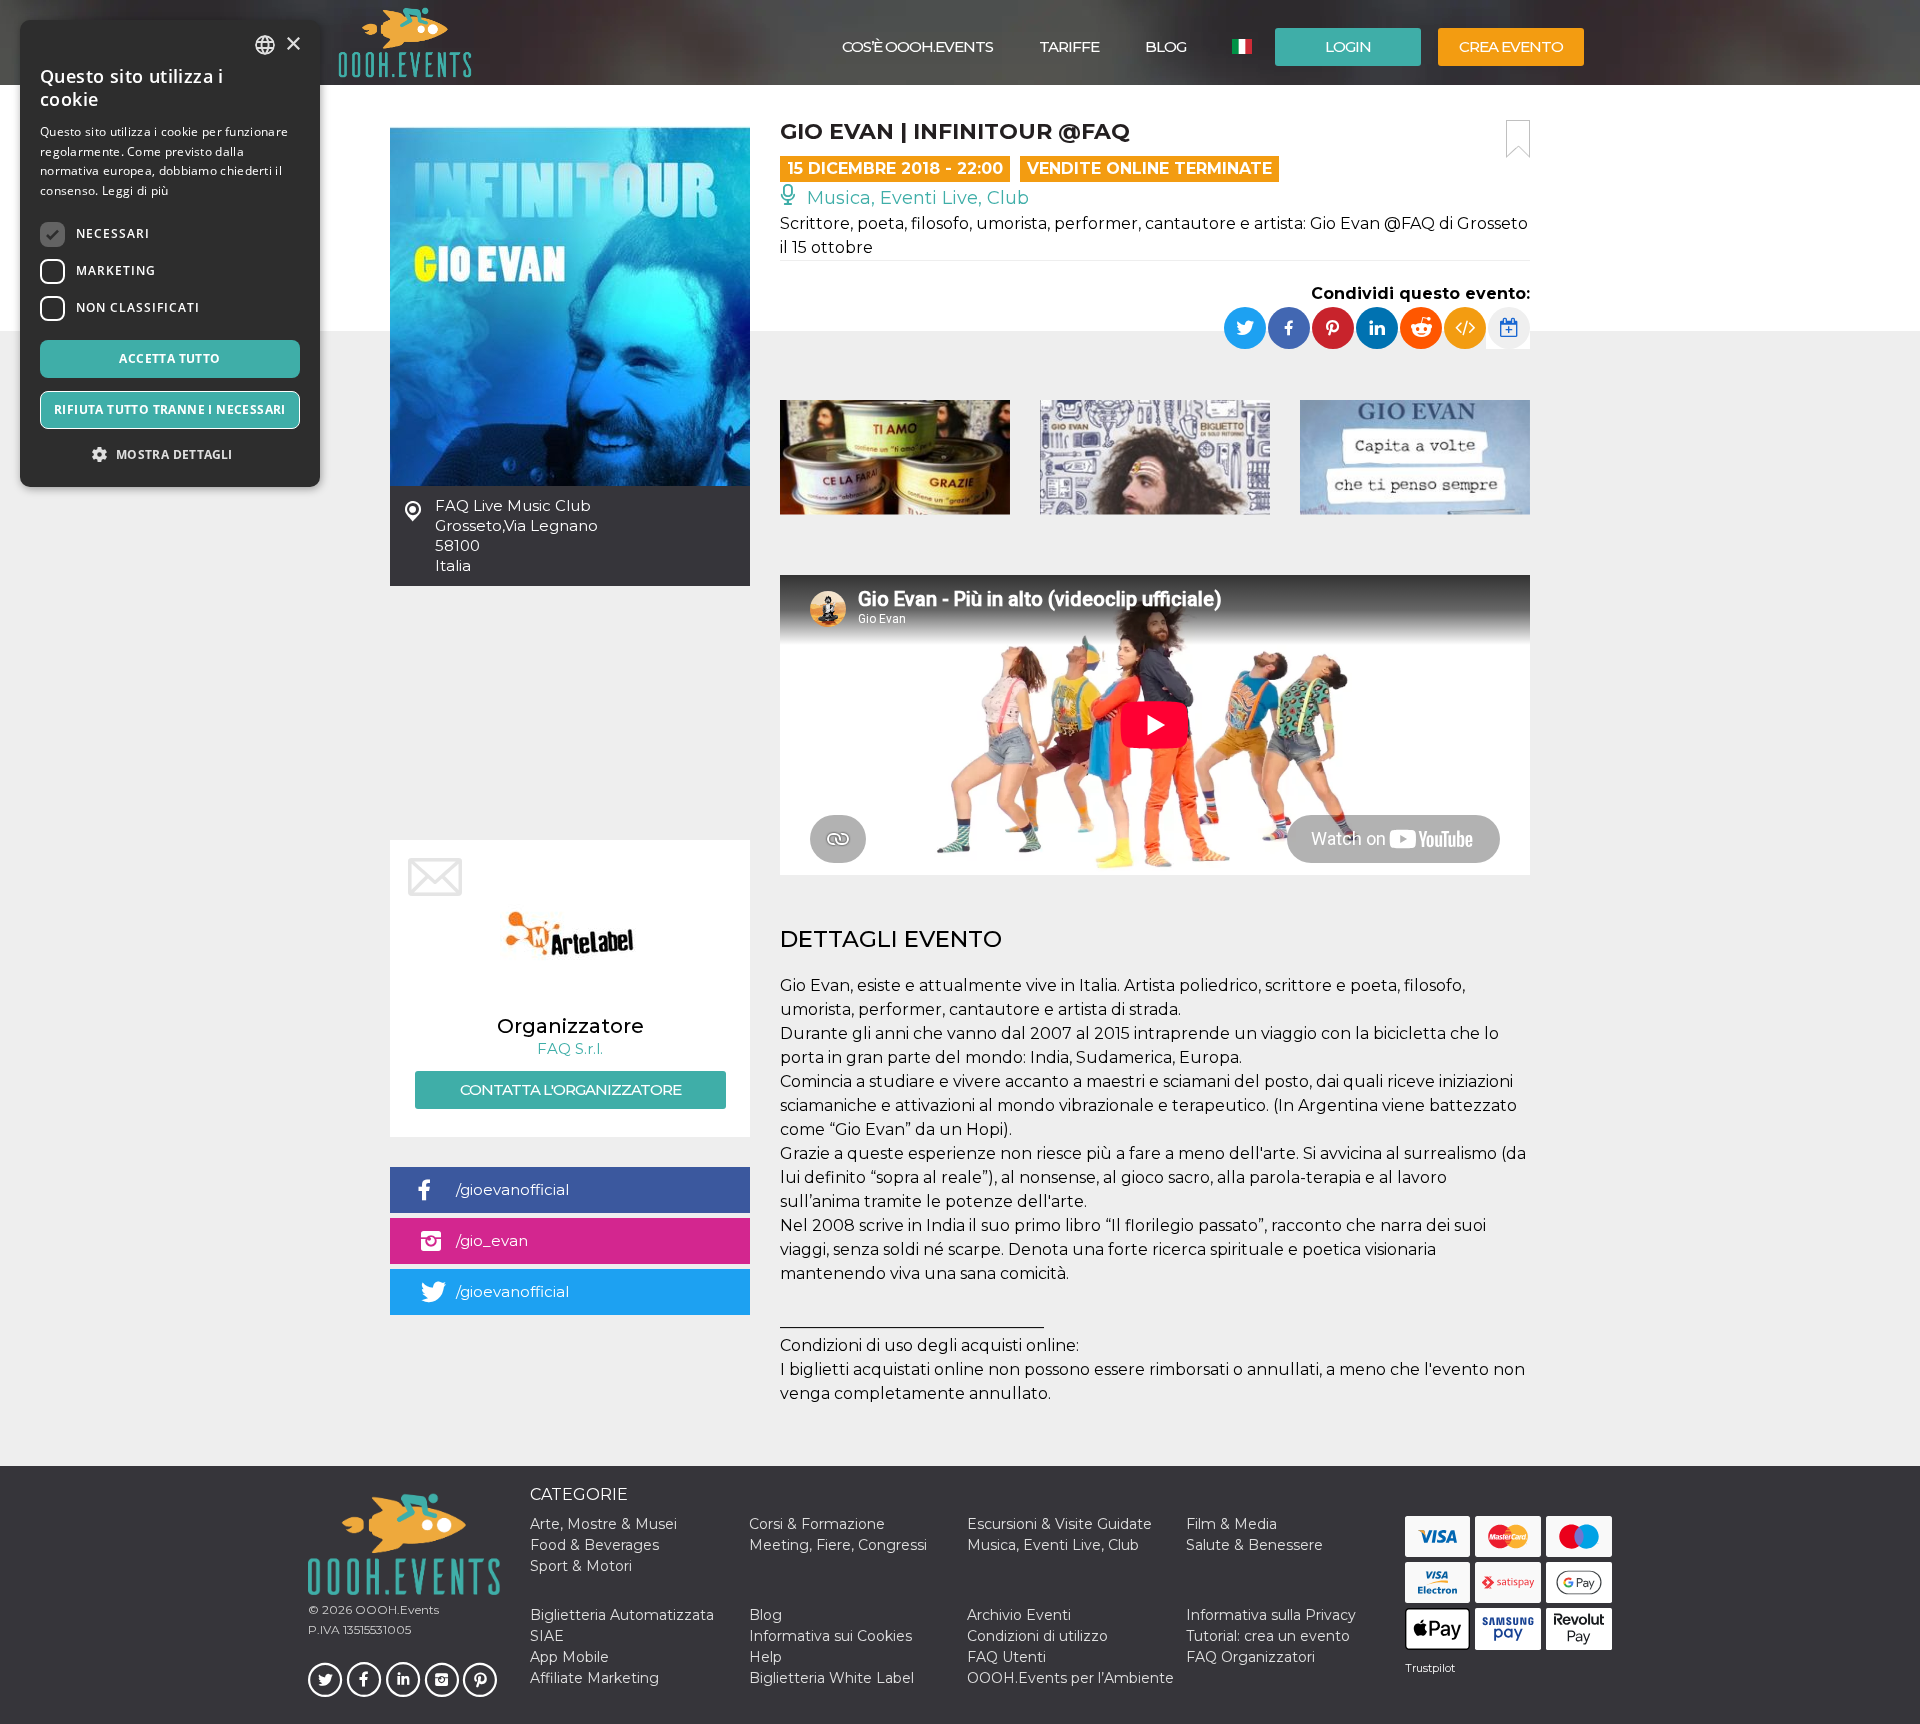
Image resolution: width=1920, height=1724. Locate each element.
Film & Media (1231, 1524)
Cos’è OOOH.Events (917, 46)
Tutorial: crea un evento (1268, 1636)
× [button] (292, 44)
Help (765, 1657)
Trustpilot (1430, 1668)
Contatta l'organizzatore (570, 1089)
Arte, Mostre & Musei (603, 1524)
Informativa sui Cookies (830, 1636)
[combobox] (265, 45)
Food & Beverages (594, 1545)
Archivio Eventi (1019, 1615)
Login (1348, 46)
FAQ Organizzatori (1250, 1657)
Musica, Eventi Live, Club (915, 198)
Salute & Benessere (1254, 1545)
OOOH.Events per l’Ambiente (1070, 1678)
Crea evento (1511, 46)
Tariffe (1069, 46)
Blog (1165, 46)
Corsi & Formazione (817, 1524)
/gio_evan (492, 1240)
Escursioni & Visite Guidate (1059, 1524)
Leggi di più (135, 190)
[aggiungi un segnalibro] (1518, 139)
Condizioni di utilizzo (1037, 1636)
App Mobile (569, 1657)
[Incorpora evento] (1465, 328)
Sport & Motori (581, 1566)
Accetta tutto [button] (169, 358)
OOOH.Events (395, 1609)
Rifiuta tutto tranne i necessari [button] (170, 409)
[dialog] (170, 253)
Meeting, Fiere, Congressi (838, 1545)
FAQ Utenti (1006, 1657)
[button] (170, 454)
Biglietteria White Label (831, 1678)
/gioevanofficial (512, 1189)
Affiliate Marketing (594, 1678)
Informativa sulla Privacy (1271, 1615)
